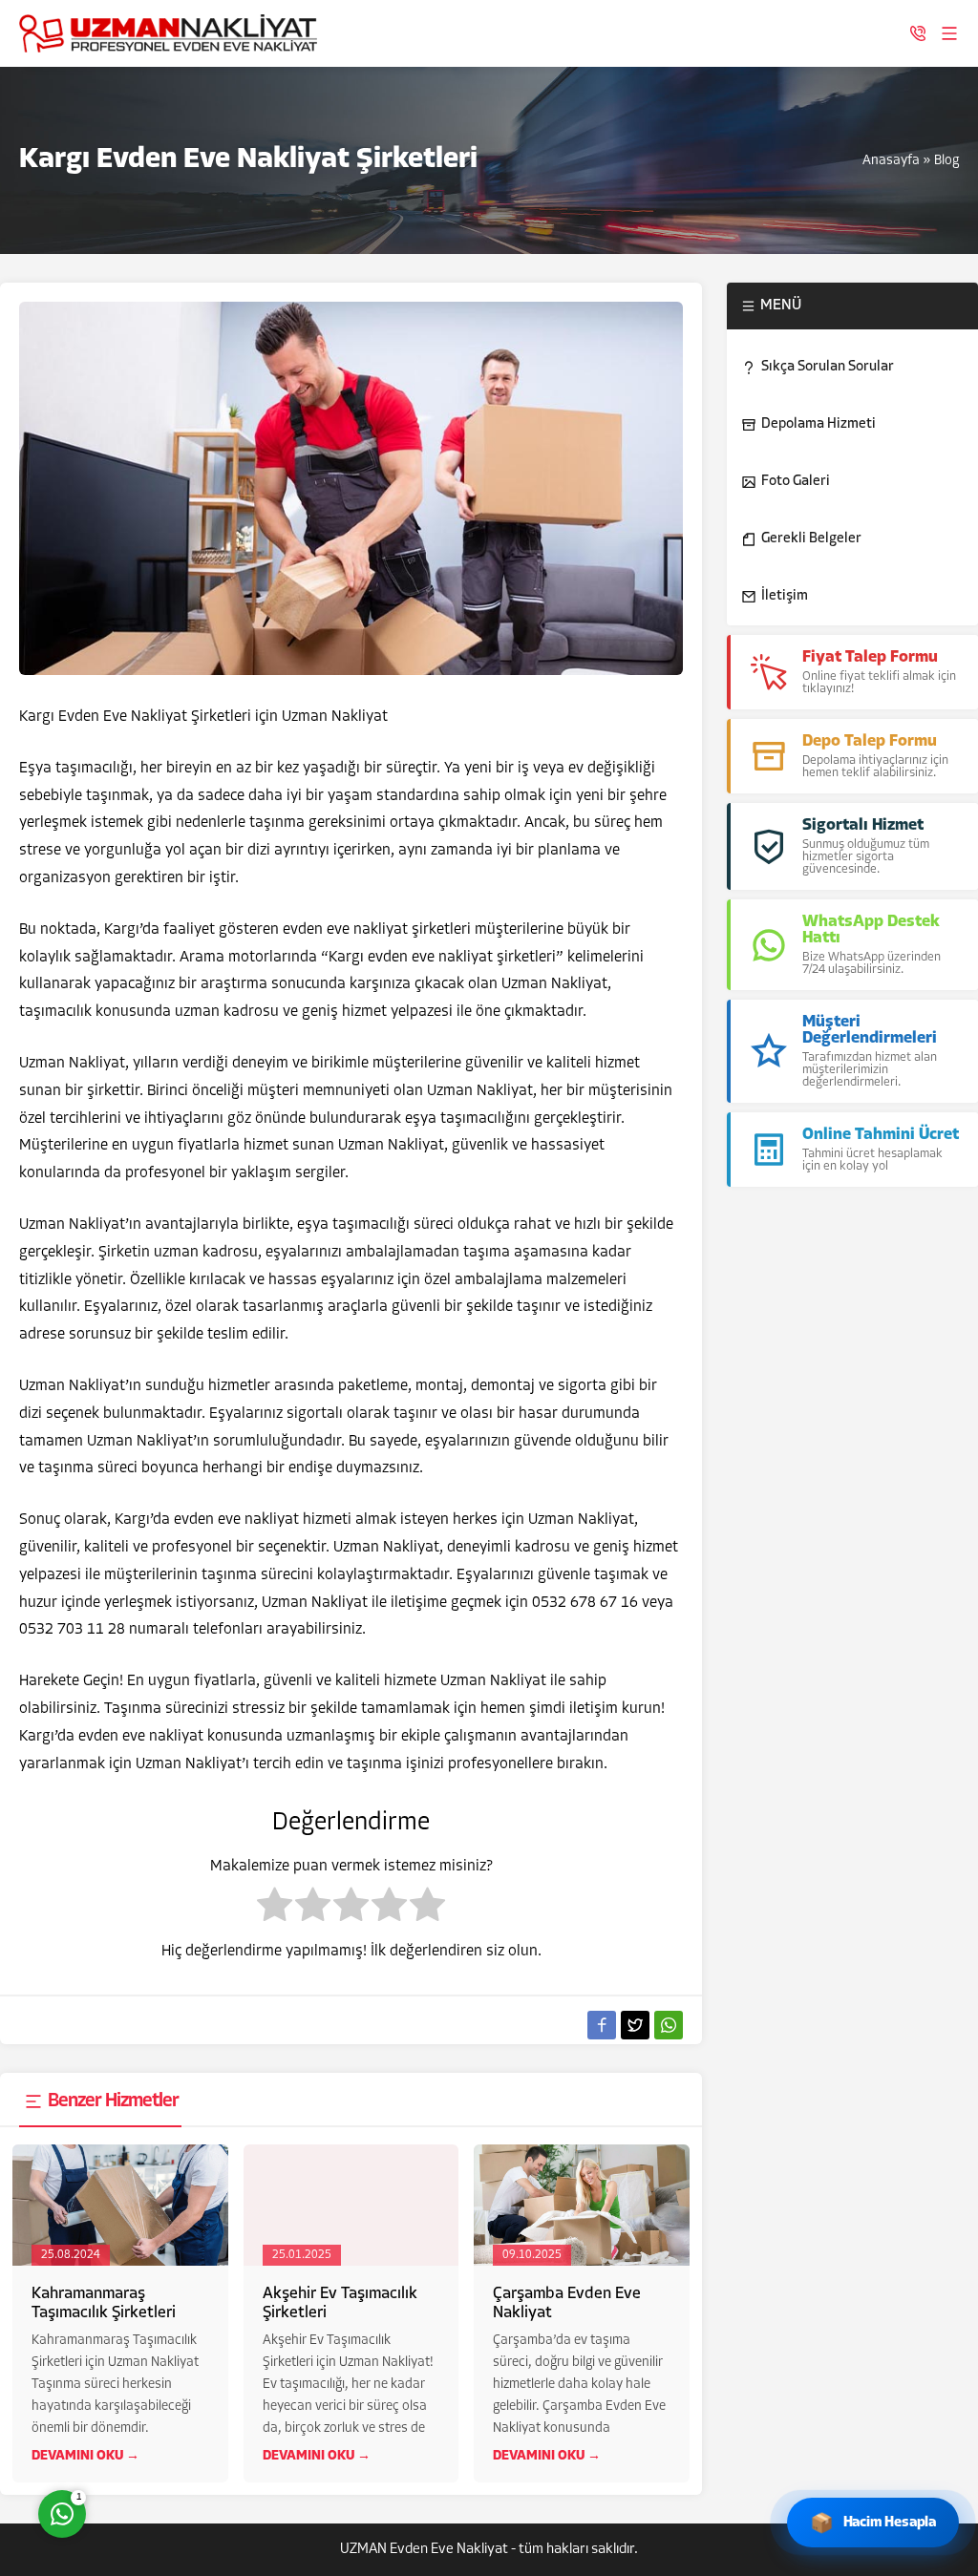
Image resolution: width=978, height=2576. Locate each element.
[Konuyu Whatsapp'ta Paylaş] (669, 2025)
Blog (946, 161)
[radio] (275, 1910)
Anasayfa (891, 161)
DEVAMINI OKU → (85, 2456)
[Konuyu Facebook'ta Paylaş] (602, 2025)
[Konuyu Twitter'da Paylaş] (635, 2025)
